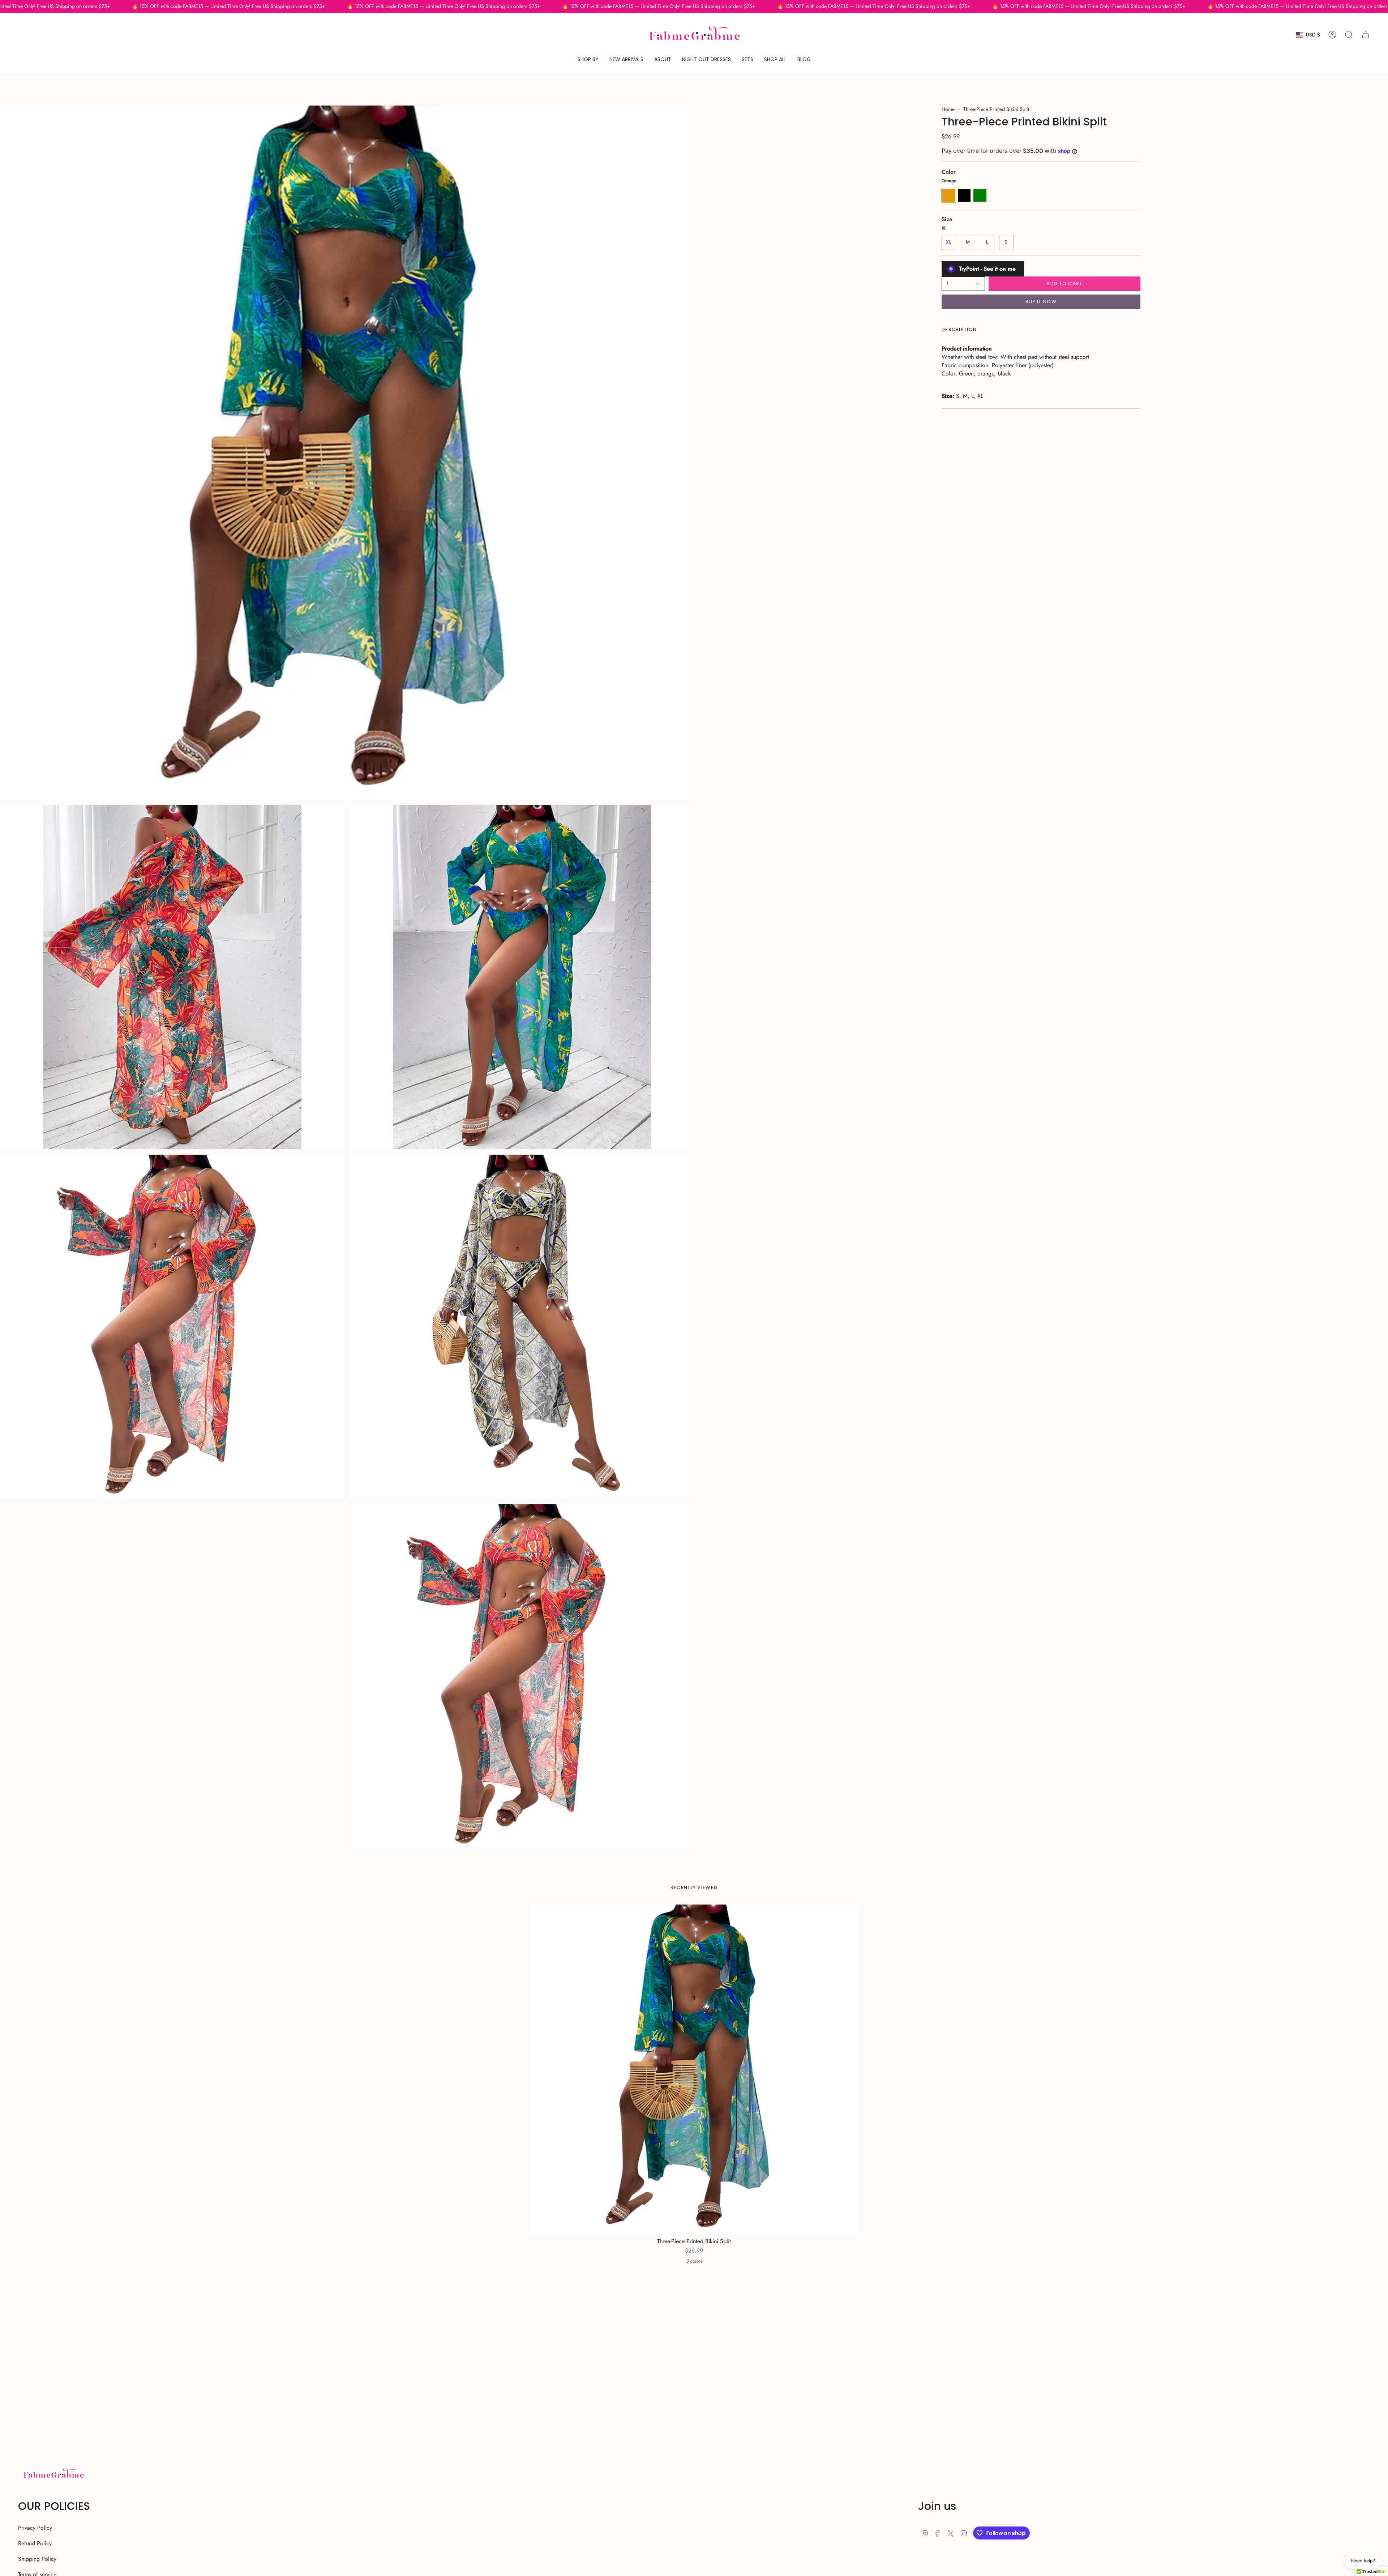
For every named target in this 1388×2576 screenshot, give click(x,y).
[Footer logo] (53, 2474)
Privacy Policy (35, 2528)
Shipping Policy (37, 2559)
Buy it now (1041, 302)
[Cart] (1366, 35)
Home (948, 109)
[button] (588, 59)
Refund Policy (35, 2543)
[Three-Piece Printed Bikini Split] (694, 2069)
